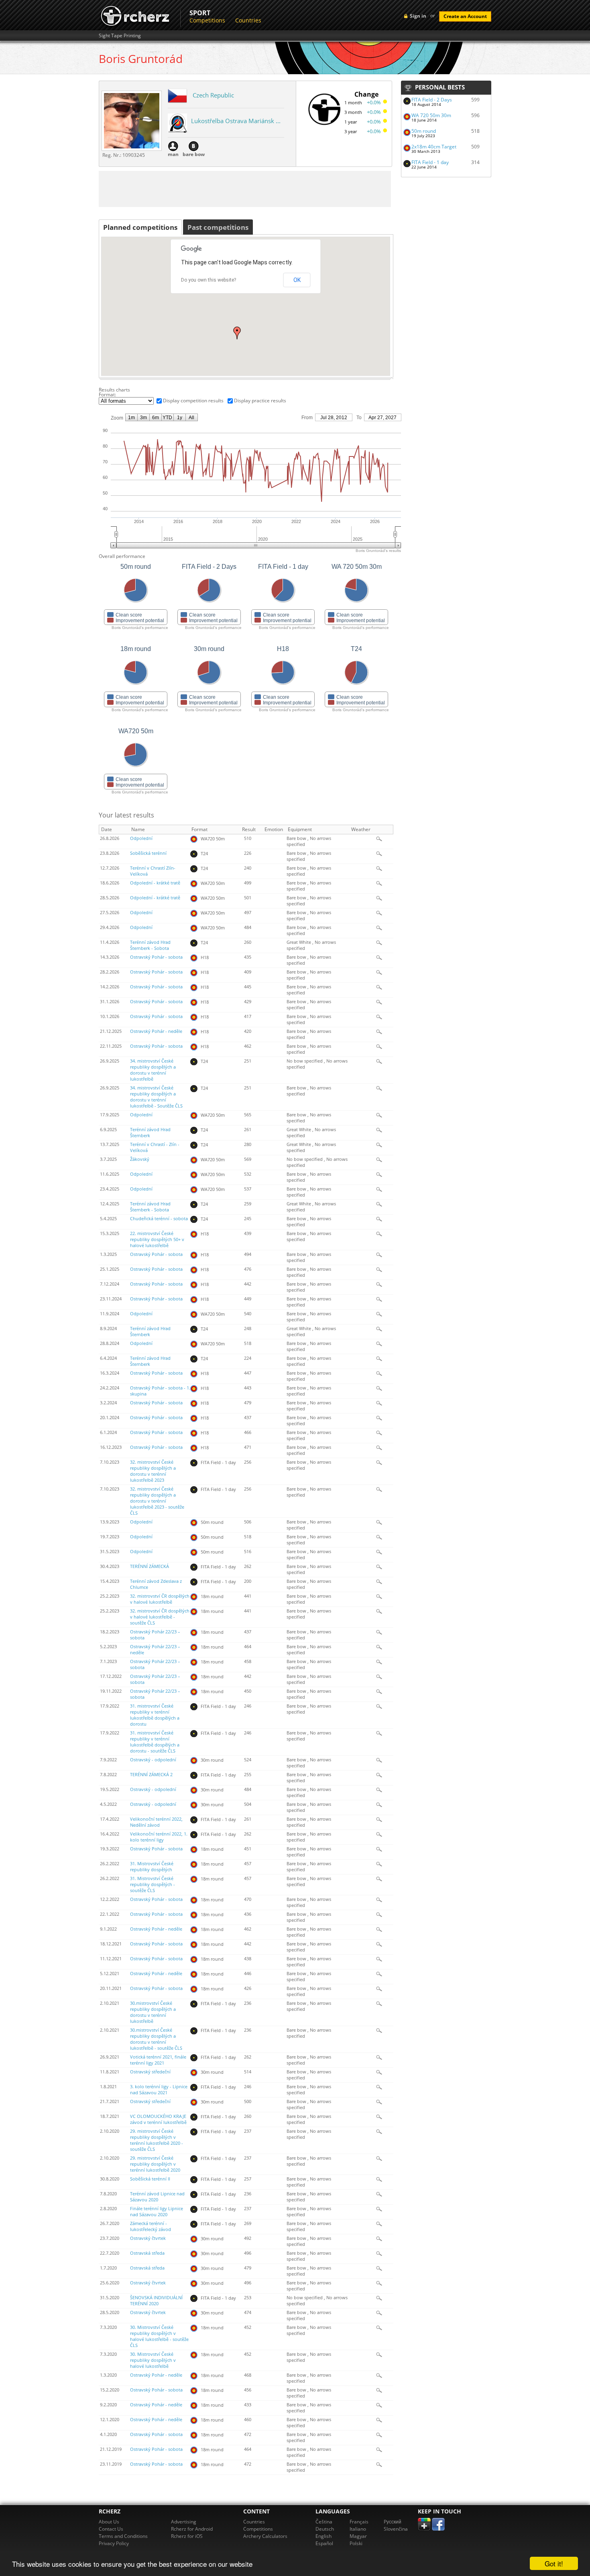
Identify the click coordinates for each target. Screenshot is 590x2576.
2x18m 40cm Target (434, 147)
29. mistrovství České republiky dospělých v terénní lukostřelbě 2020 (155, 2164)
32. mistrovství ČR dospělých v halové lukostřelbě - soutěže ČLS (160, 1617)
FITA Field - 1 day (430, 162)
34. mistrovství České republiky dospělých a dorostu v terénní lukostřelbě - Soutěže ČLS (156, 1097)
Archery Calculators (265, 2536)
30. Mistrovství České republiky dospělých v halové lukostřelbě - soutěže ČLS (159, 2336)
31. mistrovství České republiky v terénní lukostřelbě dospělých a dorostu (155, 1715)
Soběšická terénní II (150, 2179)
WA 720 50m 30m (431, 115)
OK (297, 280)
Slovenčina (396, 2529)
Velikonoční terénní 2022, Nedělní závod (156, 1822)
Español (324, 2543)
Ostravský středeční (150, 2072)
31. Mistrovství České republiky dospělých (152, 1867)
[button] (237, 333)
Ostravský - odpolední (153, 1760)
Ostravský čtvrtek (148, 2238)
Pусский (393, 2522)
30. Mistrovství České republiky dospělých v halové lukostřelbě (153, 2360)
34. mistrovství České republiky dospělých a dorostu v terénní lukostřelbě (153, 1070)
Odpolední (141, 838)
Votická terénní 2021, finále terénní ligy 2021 (158, 2060)
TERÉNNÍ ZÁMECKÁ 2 (151, 1775)
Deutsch (325, 2529)
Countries (248, 20)
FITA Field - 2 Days (432, 100)
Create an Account (465, 16)
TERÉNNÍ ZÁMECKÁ (150, 1566)
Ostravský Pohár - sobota (156, 957)
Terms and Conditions (123, 2536)
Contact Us (111, 2529)
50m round (424, 131)
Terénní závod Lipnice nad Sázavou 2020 (157, 2197)
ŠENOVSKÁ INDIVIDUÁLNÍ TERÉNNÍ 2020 (156, 2301)
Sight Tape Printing (120, 36)
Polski (356, 2543)
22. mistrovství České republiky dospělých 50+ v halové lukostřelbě (157, 1239)
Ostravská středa (147, 2253)
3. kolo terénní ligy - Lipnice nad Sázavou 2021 (159, 2090)
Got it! (554, 2563)
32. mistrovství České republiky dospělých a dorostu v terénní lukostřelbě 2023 (153, 1471)
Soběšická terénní (148, 853)
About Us (109, 2522)
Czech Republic (213, 95)
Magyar (358, 2536)
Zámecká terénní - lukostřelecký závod (151, 2226)
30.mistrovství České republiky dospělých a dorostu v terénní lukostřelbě (153, 2012)
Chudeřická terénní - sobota (159, 1219)
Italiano (358, 2529)
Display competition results (193, 401)
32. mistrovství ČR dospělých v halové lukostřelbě (160, 1599)
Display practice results (260, 401)
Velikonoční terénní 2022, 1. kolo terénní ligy (159, 1837)
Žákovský (140, 1159)
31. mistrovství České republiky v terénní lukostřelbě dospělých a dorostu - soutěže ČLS (155, 1742)
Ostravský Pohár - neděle (156, 1031)
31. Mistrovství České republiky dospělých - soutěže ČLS (153, 1884)
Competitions (207, 20)
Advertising (184, 2522)
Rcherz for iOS (187, 2536)
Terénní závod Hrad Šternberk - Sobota (150, 945)
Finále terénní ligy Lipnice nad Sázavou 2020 (157, 2212)
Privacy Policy (114, 2543)
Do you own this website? (209, 280)
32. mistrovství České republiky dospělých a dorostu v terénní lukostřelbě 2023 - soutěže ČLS (157, 1501)
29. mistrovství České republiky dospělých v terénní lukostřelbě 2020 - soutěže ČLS (157, 2140)
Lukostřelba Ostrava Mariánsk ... (236, 121)
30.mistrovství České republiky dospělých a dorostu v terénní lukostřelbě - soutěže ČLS (156, 2039)
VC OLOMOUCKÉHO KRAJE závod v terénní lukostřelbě (158, 2119)
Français (359, 2522)
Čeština (324, 2522)
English (323, 2536)
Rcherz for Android (192, 2529)
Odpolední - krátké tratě (155, 883)
